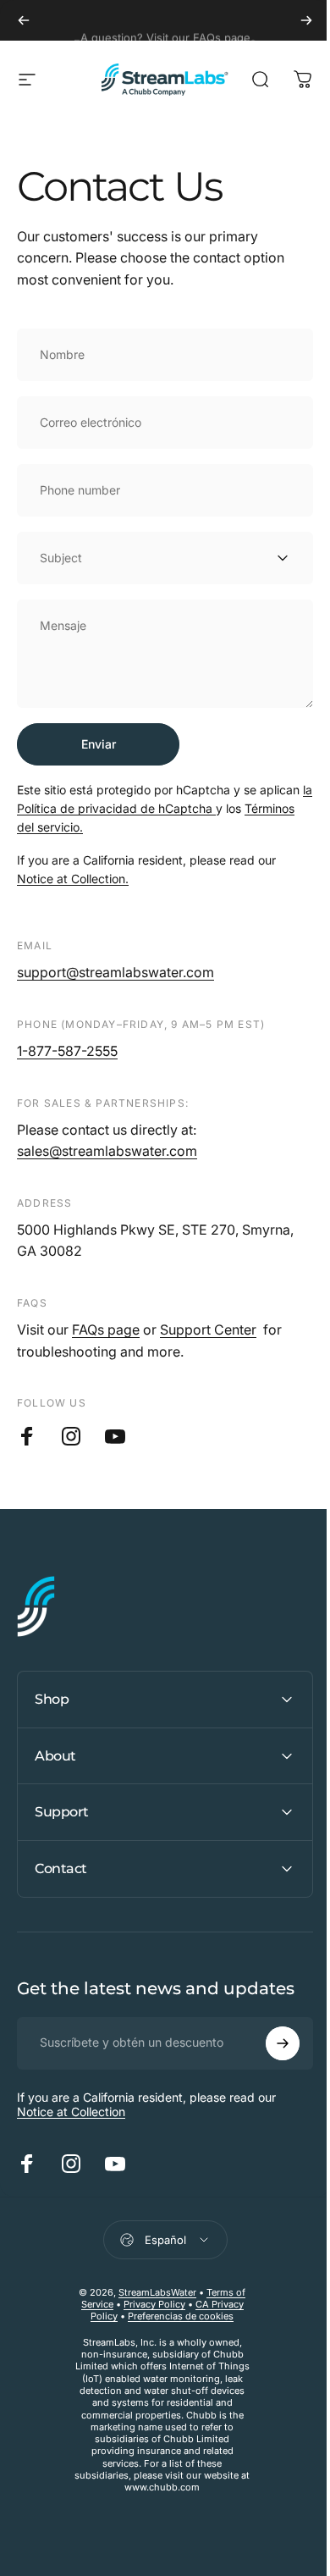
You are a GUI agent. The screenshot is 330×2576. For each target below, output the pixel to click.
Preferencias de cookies (175, 2316)
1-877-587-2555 (67, 1051)
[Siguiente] (306, 20)
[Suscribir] (270, 2043)
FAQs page (106, 1329)
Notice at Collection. (73, 879)
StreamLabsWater (151, 2292)
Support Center (208, 1329)
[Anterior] (24, 20)
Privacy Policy (148, 2304)
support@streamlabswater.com (115, 972)
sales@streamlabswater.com (107, 1151)
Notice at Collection (71, 2112)
